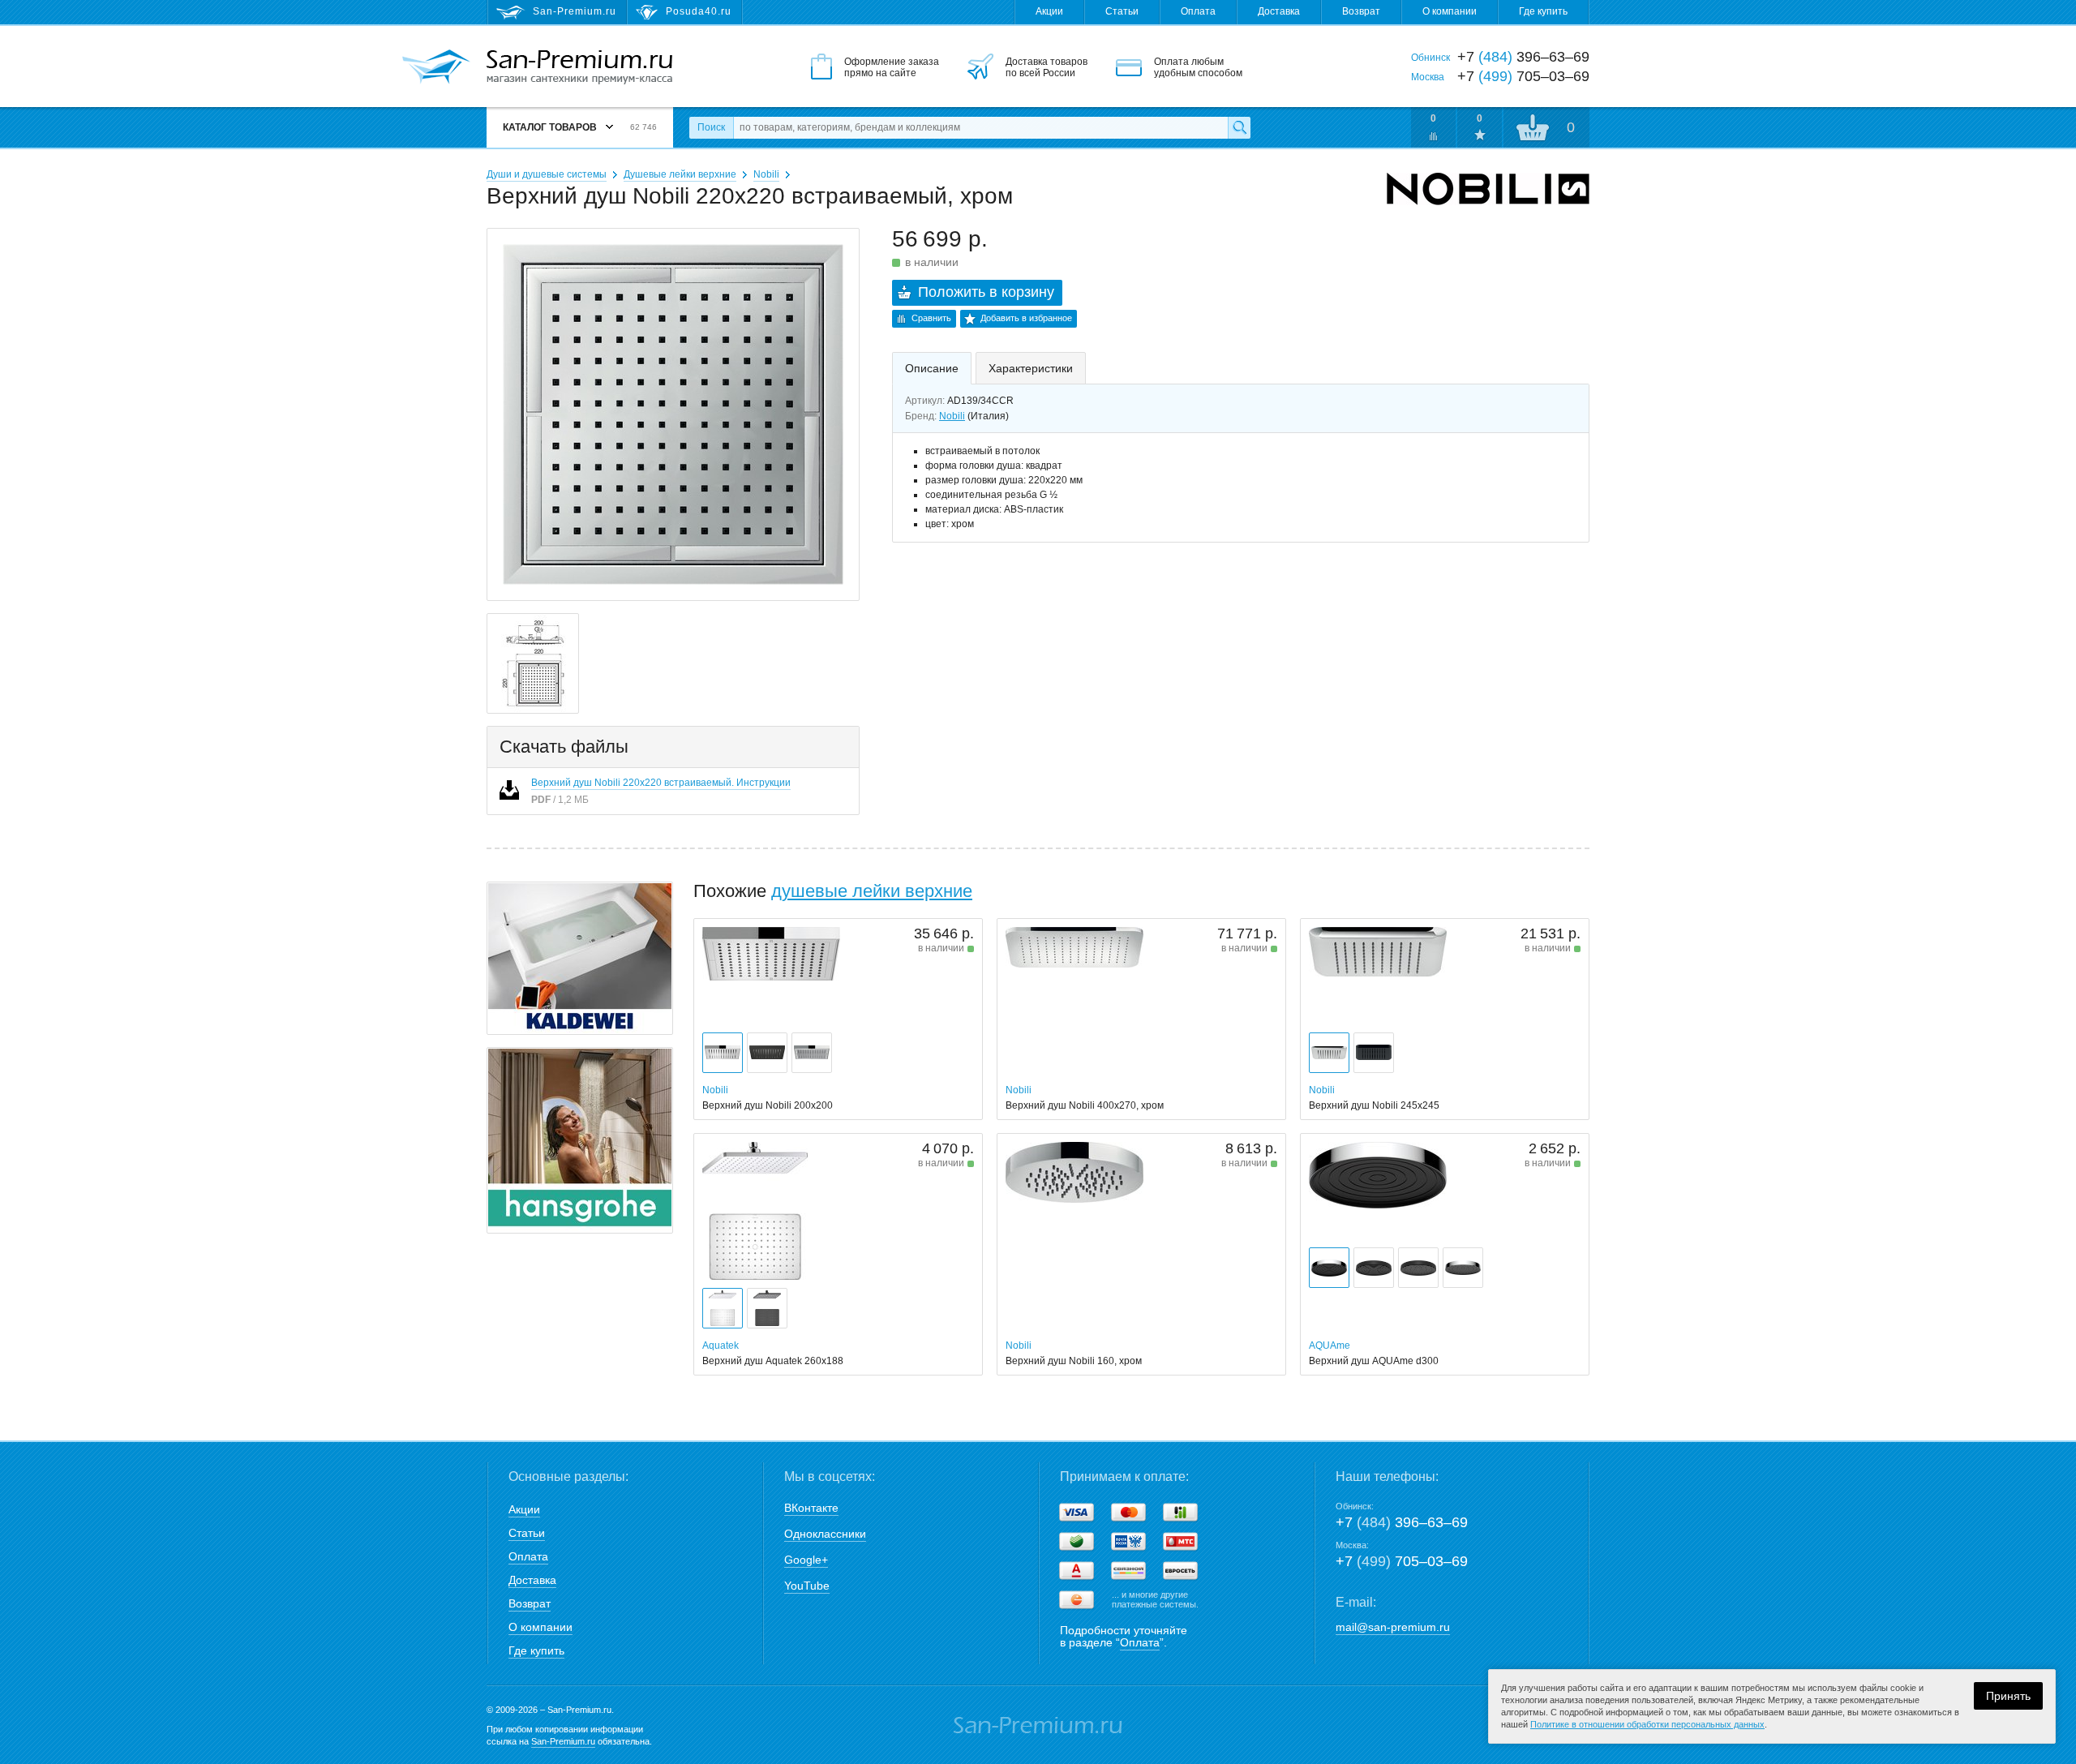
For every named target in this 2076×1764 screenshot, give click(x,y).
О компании (1450, 11)
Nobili (766, 174)
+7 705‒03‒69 (1402, 1561)
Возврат (1361, 11)
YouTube (807, 1586)
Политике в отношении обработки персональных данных (1647, 1724)
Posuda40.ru (699, 11)
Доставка (1279, 11)
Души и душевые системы (547, 174)
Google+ (806, 1560)
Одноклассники (825, 1534)
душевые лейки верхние (872, 891)
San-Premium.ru (563, 1741)
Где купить (1543, 11)
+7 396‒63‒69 (1402, 1522)
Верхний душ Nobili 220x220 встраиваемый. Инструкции (661, 783)
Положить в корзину (986, 292)
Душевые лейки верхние (680, 174)
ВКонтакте (811, 1508)
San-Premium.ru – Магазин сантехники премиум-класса (579, 67)
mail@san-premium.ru (1393, 1627)
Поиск (711, 127)
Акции (1049, 11)
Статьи (1122, 11)
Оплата (1198, 11)
